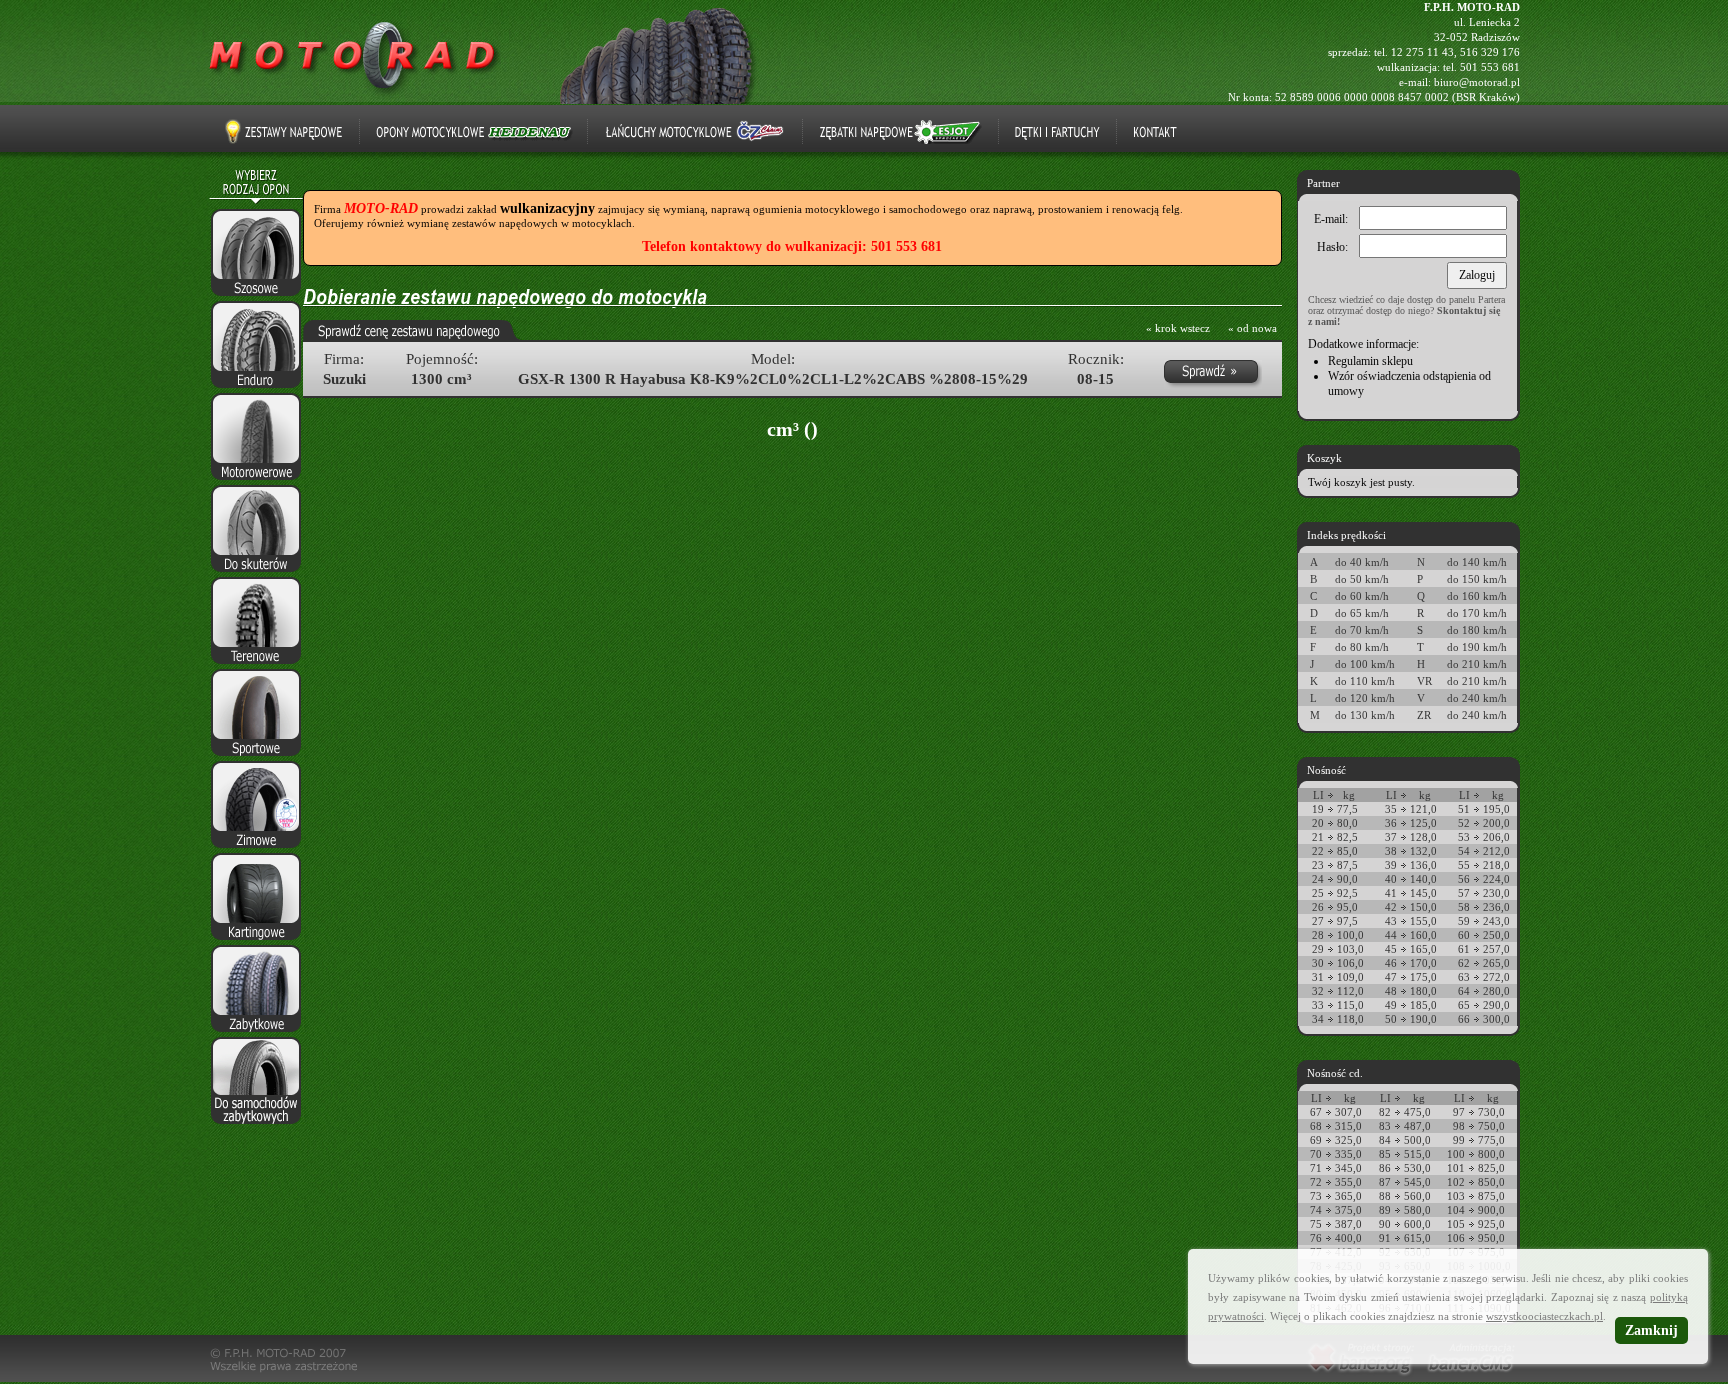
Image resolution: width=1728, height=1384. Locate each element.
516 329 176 (1490, 52)
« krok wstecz (1178, 328)
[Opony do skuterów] (256, 573)
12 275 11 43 (1422, 52)
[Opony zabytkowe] (256, 1033)
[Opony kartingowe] (256, 941)
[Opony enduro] (256, 389)
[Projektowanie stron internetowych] (1359, 1378)
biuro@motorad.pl (1477, 82)
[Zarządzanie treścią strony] (1470, 1378)
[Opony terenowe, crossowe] (256, 665)
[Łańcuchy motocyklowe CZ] (695, 131)
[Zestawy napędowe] (283, 131)
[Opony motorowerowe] (256, 481)
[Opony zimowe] (256, 849)
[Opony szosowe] (256, 297)
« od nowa (1252, 328)
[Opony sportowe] (256, 757)
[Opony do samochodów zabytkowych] (256, 1125)
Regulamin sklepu (1370, 361)
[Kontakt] (1155, 131)
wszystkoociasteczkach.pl (1544, 1316)
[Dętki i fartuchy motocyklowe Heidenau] (1057, 131)
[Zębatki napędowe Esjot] (900, 131)
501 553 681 (1490, 67)
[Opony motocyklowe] (355, 96)
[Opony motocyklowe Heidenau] (473, 131)
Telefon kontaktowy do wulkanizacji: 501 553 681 (792, 246)
